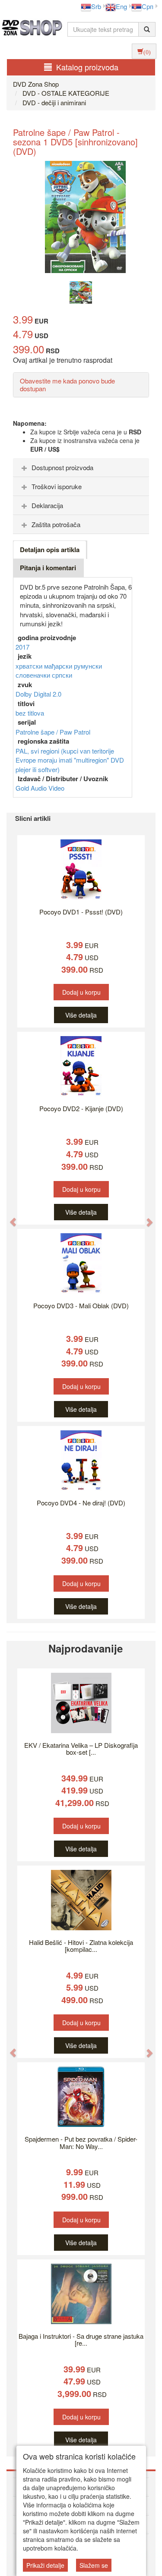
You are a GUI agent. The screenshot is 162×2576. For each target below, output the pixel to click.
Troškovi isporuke (57, 486)
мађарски (59, 666)
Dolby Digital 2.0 (38, 694)
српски (62, 675)
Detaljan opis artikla (50, 550)
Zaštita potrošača (56, 524)
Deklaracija (47, 505)
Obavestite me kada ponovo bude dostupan (67, 385)
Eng (121, 6)
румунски (88, 666)
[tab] (81, 468)
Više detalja (81, 1015)
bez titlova (30, 713)
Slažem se (94, 2565)
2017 (22, 647)
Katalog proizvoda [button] (87, 67)
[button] (9, 1218)
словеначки (34, 675)
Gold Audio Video (40, 788)
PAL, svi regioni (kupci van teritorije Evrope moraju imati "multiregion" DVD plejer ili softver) (70, 760)
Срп (148, 6)
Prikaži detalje (45, 2565)
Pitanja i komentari (48, 568)
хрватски (30, 666)
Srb (96, 6)
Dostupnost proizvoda (62, 467)
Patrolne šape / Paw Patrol (53, 732)
